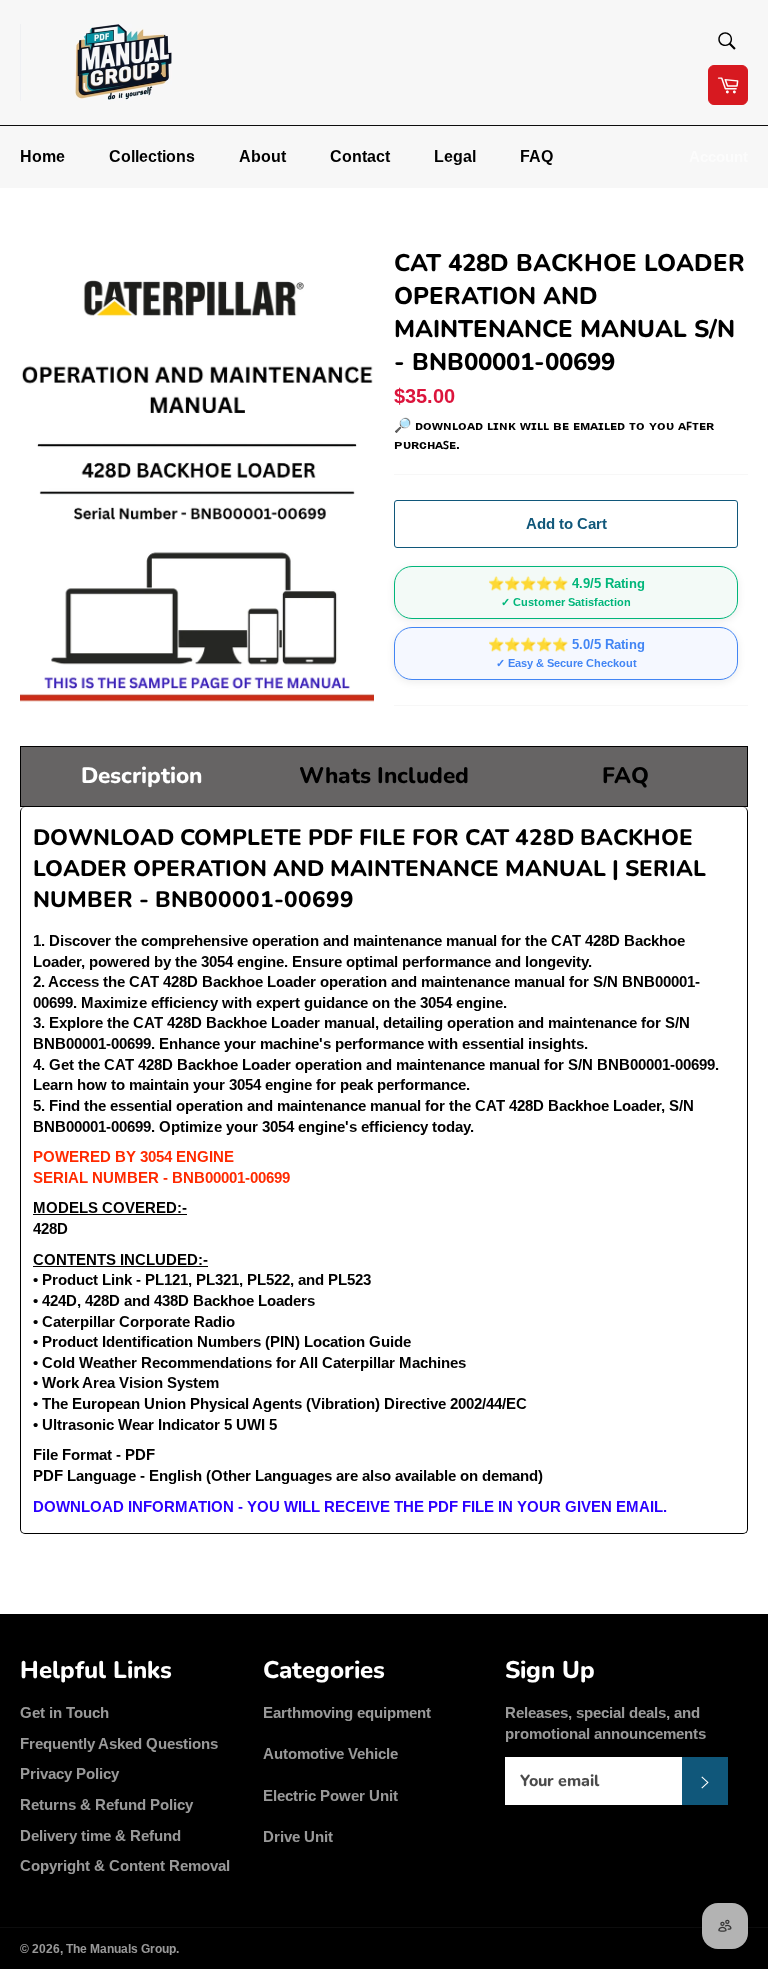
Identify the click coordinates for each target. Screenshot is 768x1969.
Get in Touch (64, 1712)
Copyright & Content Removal (125, 1865)
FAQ (536, 156)
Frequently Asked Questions (119, 1743)
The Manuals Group (121, 1949)
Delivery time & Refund (100, 1835)
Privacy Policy (69, 1773)
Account (718, 156)
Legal (455, 156)
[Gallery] (197, 476)
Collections (152, 156)
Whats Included (384, 775)
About (262, 156)
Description (141, 775)
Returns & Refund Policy (106, 1804)
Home (42, 156)
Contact (360, 156)
